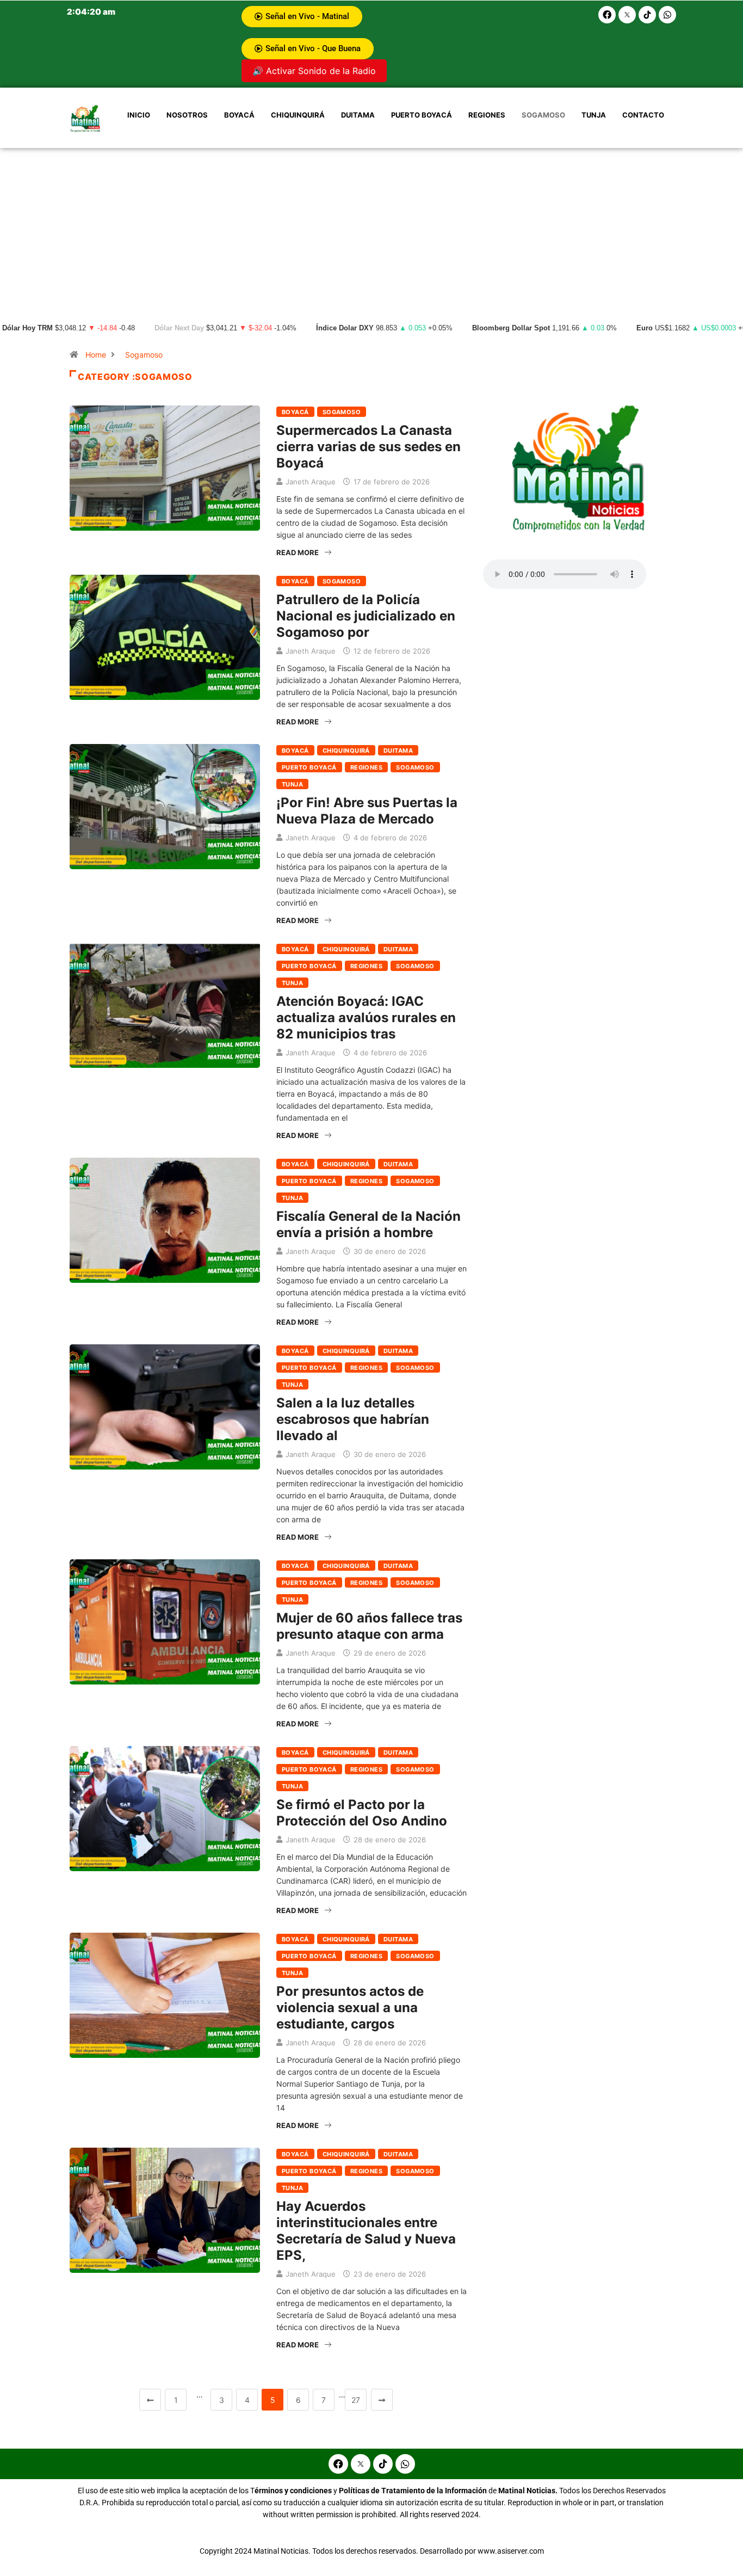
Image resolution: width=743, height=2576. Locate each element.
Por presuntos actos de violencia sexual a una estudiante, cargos (350, 2008)
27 (356, 2400)
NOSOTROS (187, 115)
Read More (298, 552)
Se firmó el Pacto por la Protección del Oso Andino (362, 1813)
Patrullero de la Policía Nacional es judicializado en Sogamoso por (366, 616)
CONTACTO (643, 115)
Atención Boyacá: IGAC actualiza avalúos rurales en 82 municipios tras (366, 1018)
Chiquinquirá (298, 115)
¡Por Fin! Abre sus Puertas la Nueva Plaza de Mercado (367, 811)
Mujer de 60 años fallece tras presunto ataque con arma (369, 1626)
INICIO (139, 115)
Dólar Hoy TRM (27, 328)
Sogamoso (543, 115)
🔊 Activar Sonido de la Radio (314, 71)
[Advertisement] (371, 230)
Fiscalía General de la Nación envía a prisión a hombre (369, 1224)
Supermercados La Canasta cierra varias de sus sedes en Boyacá (369, 447)
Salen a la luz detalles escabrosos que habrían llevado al (353, 1419)
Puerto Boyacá (422, 115)
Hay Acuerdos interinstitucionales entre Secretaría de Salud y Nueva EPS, (366, 2231)
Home (96, 355)
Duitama (358, 115)
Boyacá (239, 115)
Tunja (594, 115)
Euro (645, 328)
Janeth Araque (311, 482)
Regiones (487, 115)
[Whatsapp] (667, 15)
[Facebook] (607, 15)
